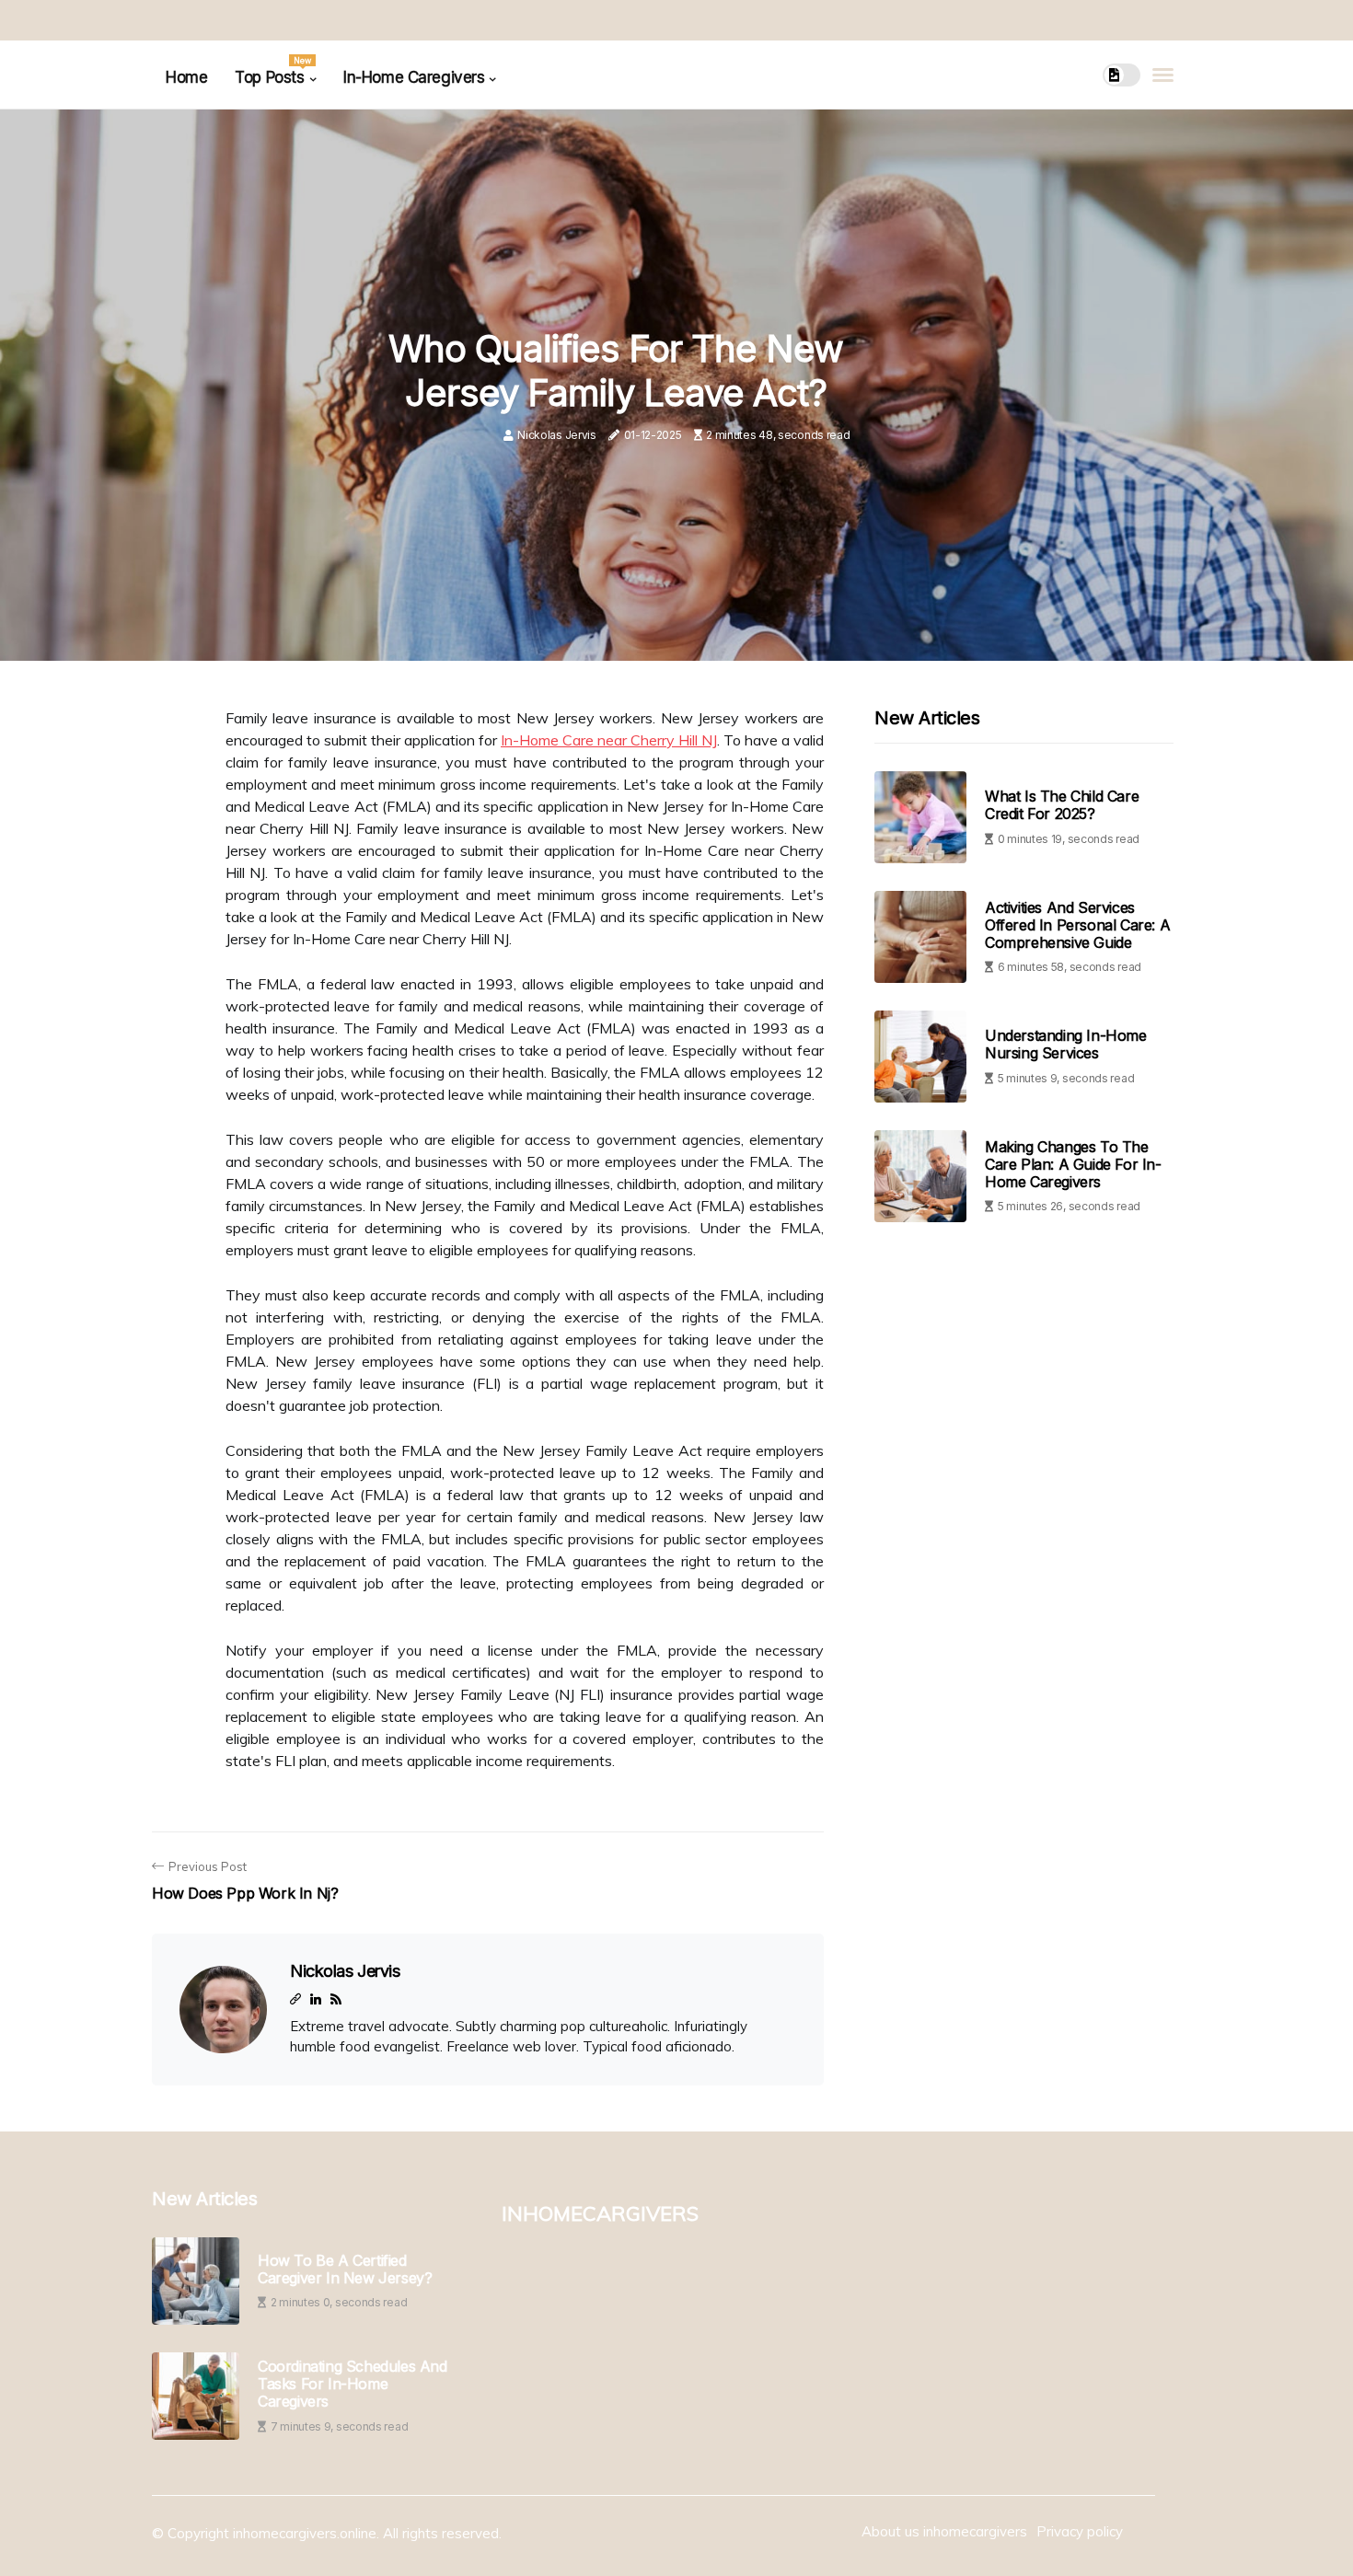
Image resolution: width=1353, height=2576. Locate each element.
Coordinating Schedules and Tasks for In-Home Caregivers (353, 2384)
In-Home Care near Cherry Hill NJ (609, 740)
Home (186, 77)
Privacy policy (1080, 2531)
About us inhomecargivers (944, 2531)
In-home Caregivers (414, 77)
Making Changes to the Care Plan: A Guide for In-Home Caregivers (1073, 1164)
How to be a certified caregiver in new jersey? (345, 2270)
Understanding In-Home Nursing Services (1066, 1045)
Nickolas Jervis (557, 435)
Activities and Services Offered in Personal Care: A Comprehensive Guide (1077, 925)
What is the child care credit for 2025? (1062, 806)
